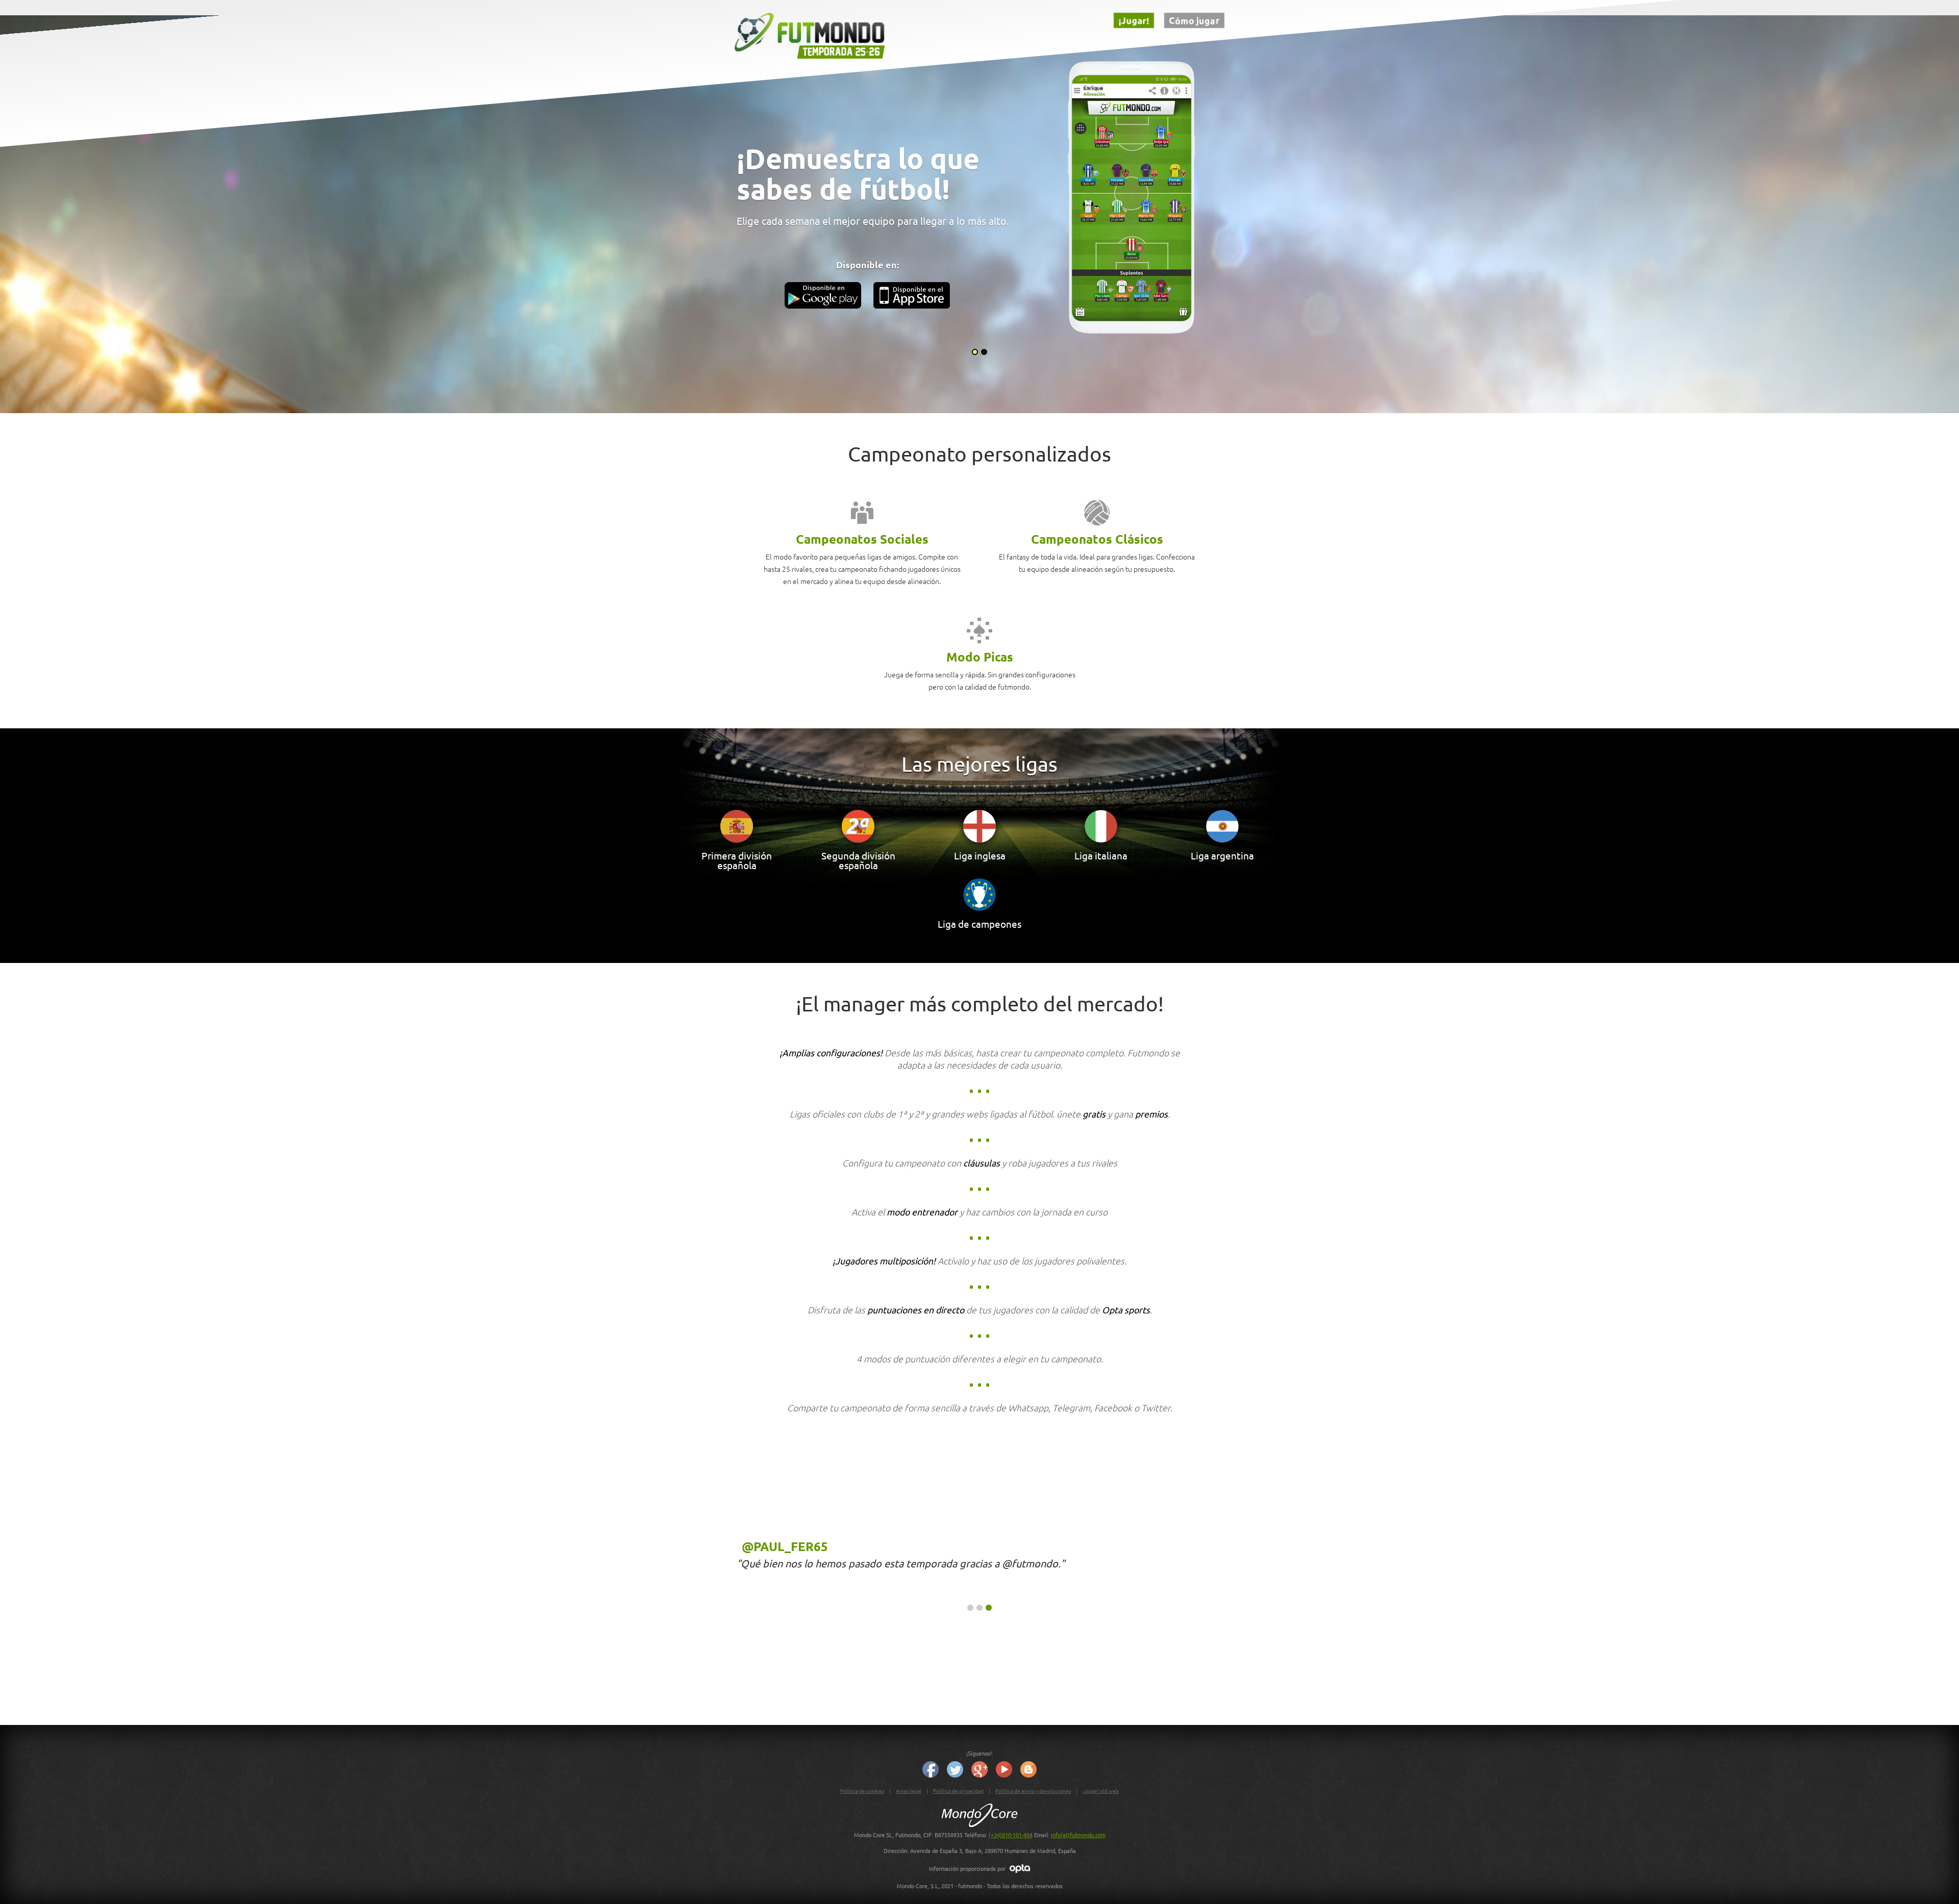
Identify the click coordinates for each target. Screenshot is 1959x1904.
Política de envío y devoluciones (1033, 1791)
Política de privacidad (958, 1791)
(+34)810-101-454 (1011, 1835)
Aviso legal (909, 1791)
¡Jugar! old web (1101, 1791)
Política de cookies (862, 1791)
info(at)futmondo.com (1078, 1835)
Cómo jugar (1194, 20)
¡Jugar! (1134, 20)
